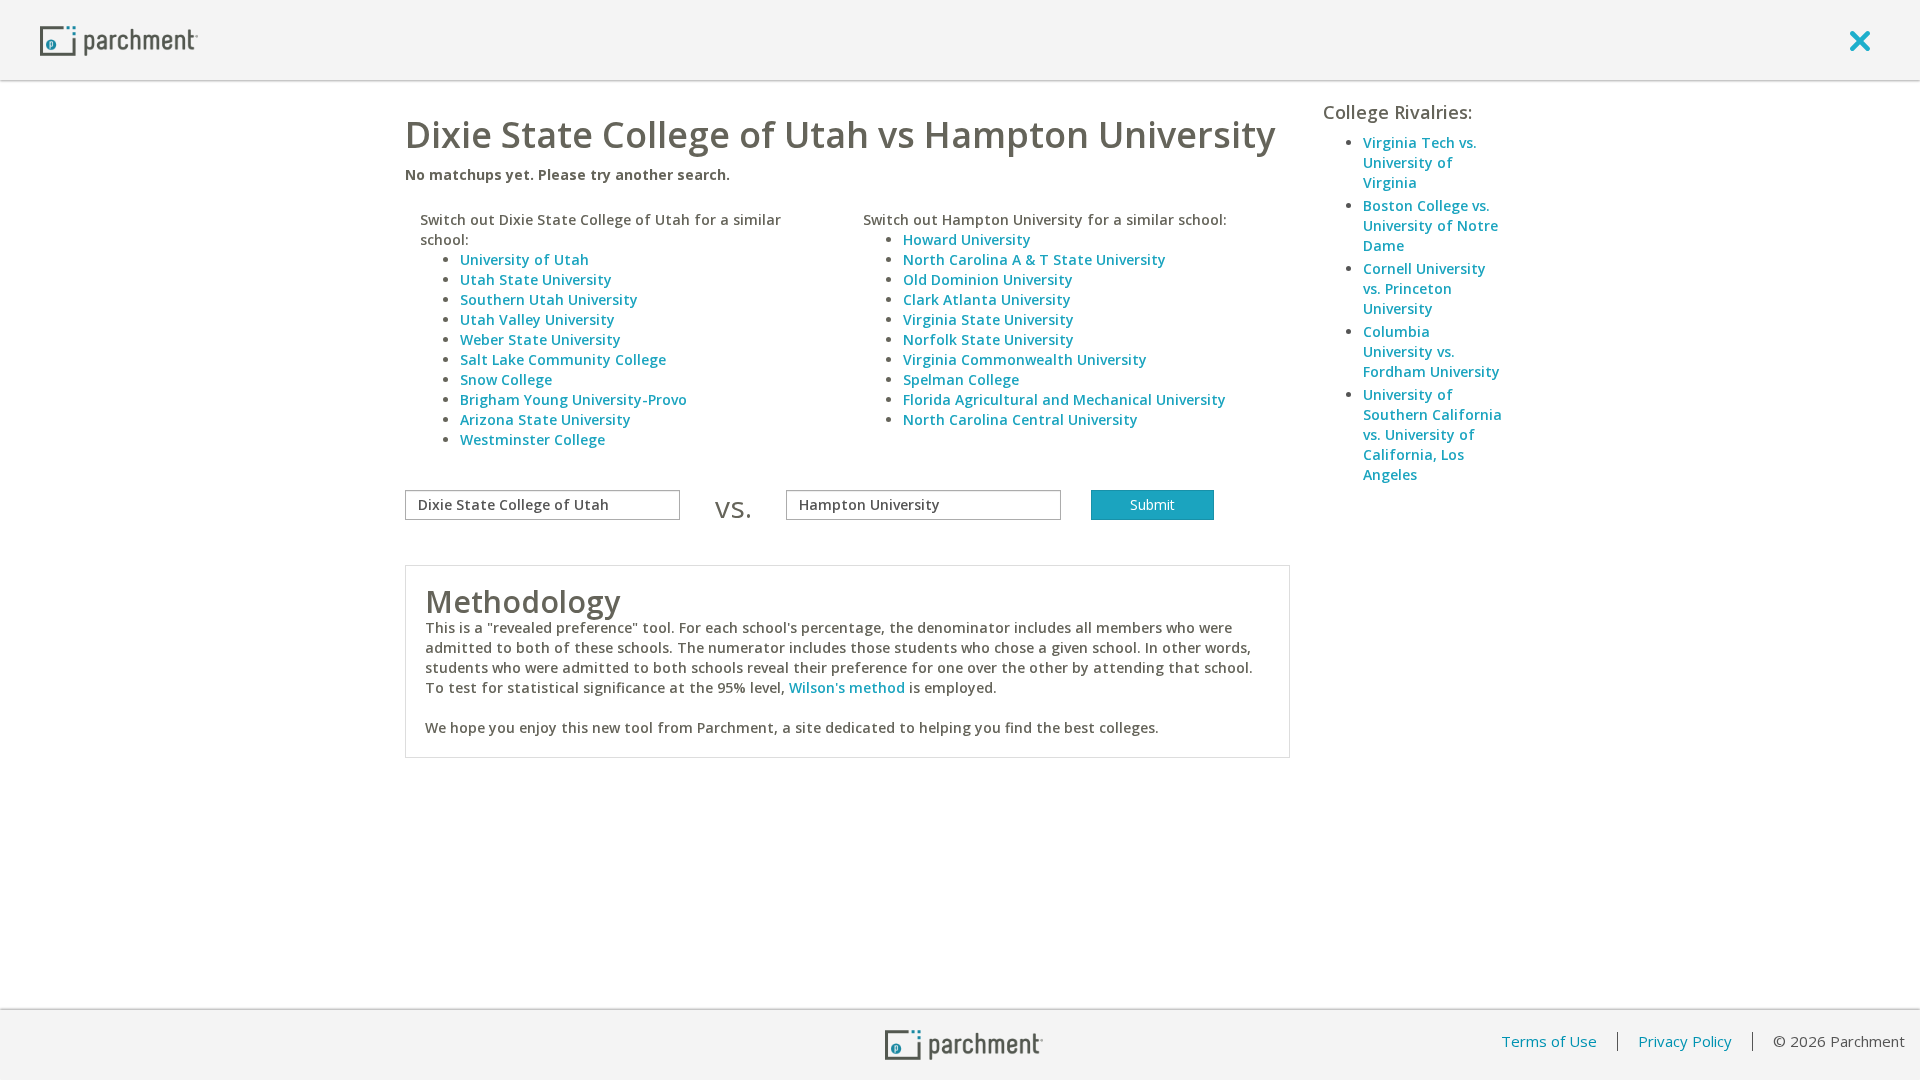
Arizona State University (545, 419)
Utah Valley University (537, 319)
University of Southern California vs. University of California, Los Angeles (1432, 434)
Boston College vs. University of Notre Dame (1430, 225)
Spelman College (961, 379)
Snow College (506, 379)
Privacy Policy (1685, 1041)
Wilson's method (847, 687)
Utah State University (536, 279)
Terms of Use (1549, 1041)
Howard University (967, 239)
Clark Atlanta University (987, 299)
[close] (1860, 40)
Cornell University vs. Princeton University (1424, 288)
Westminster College (532, 439)
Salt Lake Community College (563, 359)
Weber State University (540, 339)
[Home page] (119, 39)
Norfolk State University (988, 339)
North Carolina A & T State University (1034, 259)
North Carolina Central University (1020, 419)
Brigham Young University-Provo (573, 399)
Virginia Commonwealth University (1025, 359)
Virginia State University (988, 319)
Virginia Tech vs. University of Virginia (1420, 162)
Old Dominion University (988, 279)
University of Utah (524, 259)
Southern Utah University (549, 299)
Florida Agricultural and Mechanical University (1064, 399)
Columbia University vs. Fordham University (1431, 351)
